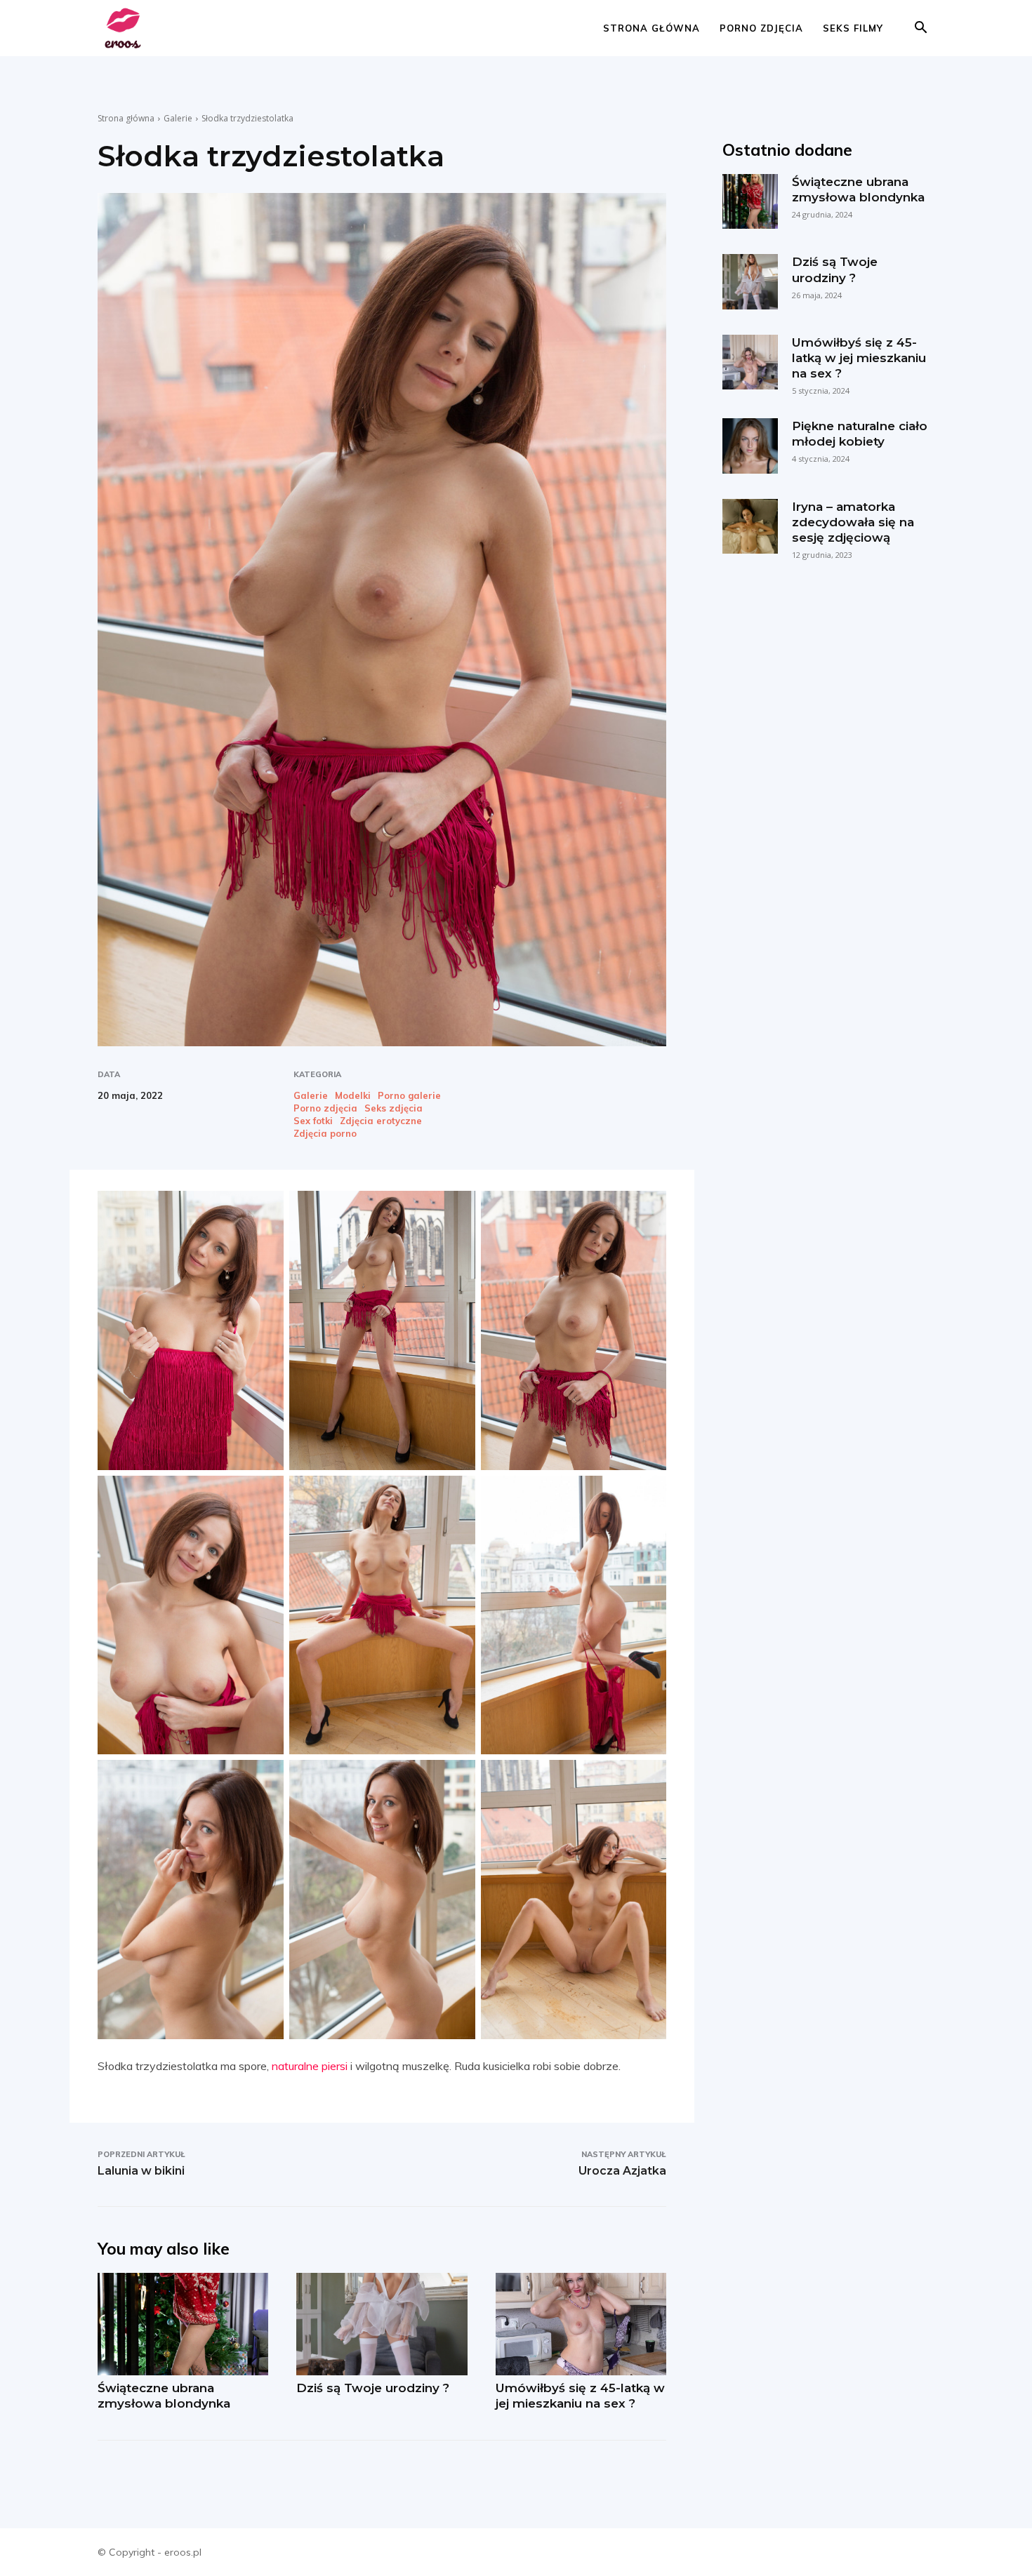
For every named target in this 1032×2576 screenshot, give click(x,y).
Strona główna (651, 28)
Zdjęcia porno (325, 1134)
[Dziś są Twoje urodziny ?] (382, 2324)
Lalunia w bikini (141, 2171)
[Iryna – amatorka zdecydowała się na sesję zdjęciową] (750, 526)
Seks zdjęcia (393, 1108)
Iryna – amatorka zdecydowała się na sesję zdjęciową (853, 522)
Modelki (353, 1096)
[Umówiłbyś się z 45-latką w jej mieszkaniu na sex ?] (581, 2324)
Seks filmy (853, 28)
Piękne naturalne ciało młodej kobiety (860, 434)
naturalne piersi (310, 2066)
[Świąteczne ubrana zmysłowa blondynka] (183, 2324)
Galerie (178, 118)
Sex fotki (313, 1121)
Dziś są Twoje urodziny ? (373, 2388)
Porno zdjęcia (761, 28)
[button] (920, 29)
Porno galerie (409, 1096)
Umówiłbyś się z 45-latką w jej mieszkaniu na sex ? (580, 2396)
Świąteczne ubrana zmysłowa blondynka (164, 2396)
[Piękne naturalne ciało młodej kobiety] (750, 446)
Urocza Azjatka (622, 2171)
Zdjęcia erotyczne (381, 1121)
